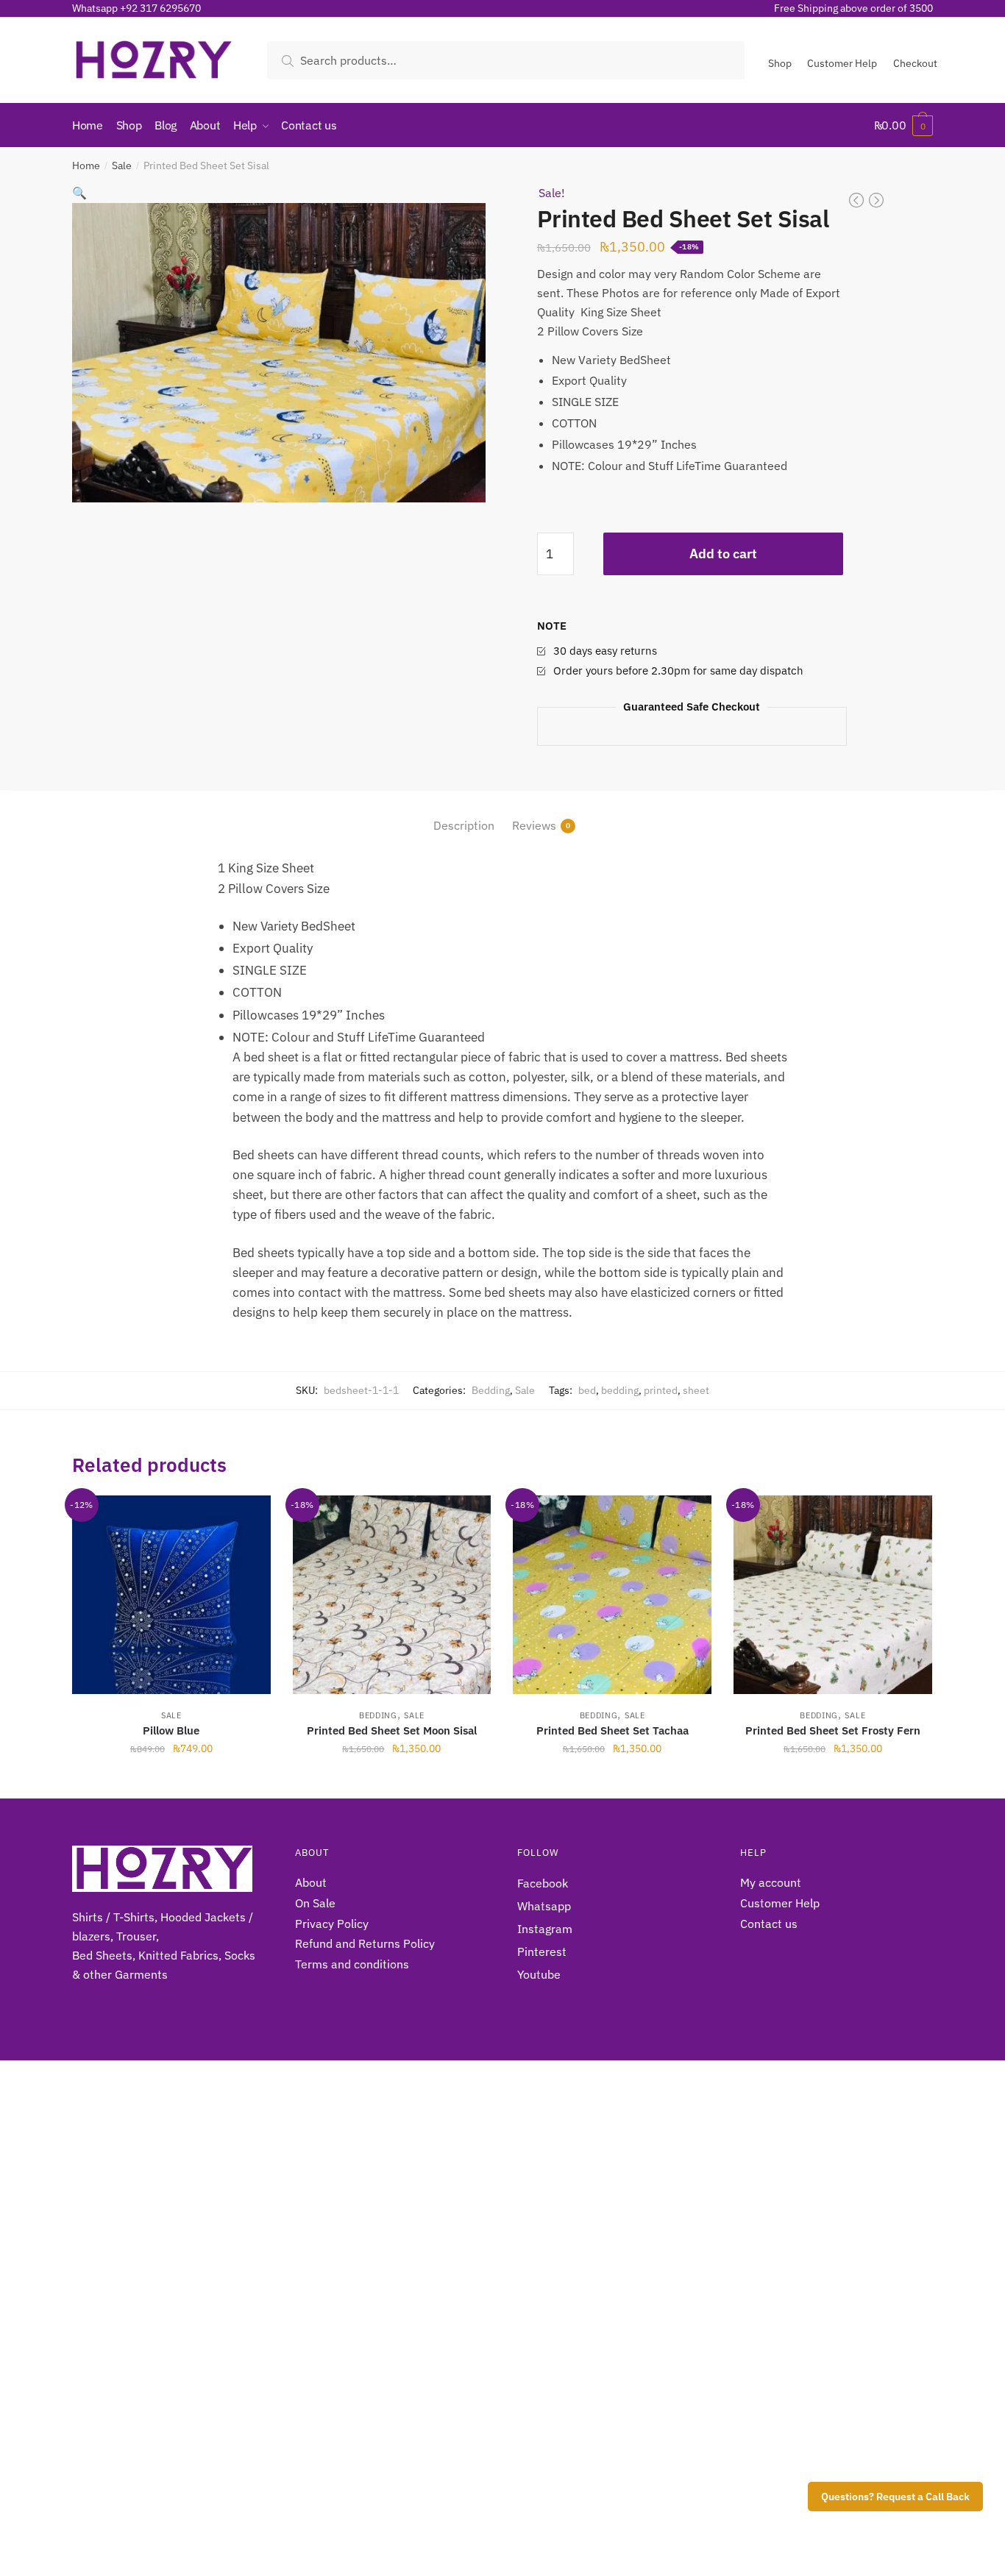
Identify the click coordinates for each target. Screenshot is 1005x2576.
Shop (780, 63)
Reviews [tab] (534, 825)
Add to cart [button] (171, 1781)
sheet (696, 1390)
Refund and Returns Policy (365, 1943)
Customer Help (842, 63)
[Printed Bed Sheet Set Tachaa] (612, 1595)
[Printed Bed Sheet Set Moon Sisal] (392, 1595)
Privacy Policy (332, 1924)
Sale (122, 166)
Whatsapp (544, 1906)
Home (86, 166)
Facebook (543, 1883)
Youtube (539, 1974)
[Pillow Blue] (171, 1595)
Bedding (491, 1390)
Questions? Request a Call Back (895, 2497)
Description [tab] (464, 825)
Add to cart (723, 554)
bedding (620, 1390)
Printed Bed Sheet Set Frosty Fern (833, 1730)
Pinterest (542, 1951)
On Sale (315, 1903)
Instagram (545, 1929)
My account (771, 1882)
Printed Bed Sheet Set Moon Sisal (392, 1730)
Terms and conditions (352, 1964)
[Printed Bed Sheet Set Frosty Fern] (833, 1595)
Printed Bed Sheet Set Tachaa (612, 1730)
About (311, 1882)
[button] (79, 193)
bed (587, 1390)
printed (661, 1390)
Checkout (915, 63)
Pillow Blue (171, 1730)
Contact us (769, 1924)
